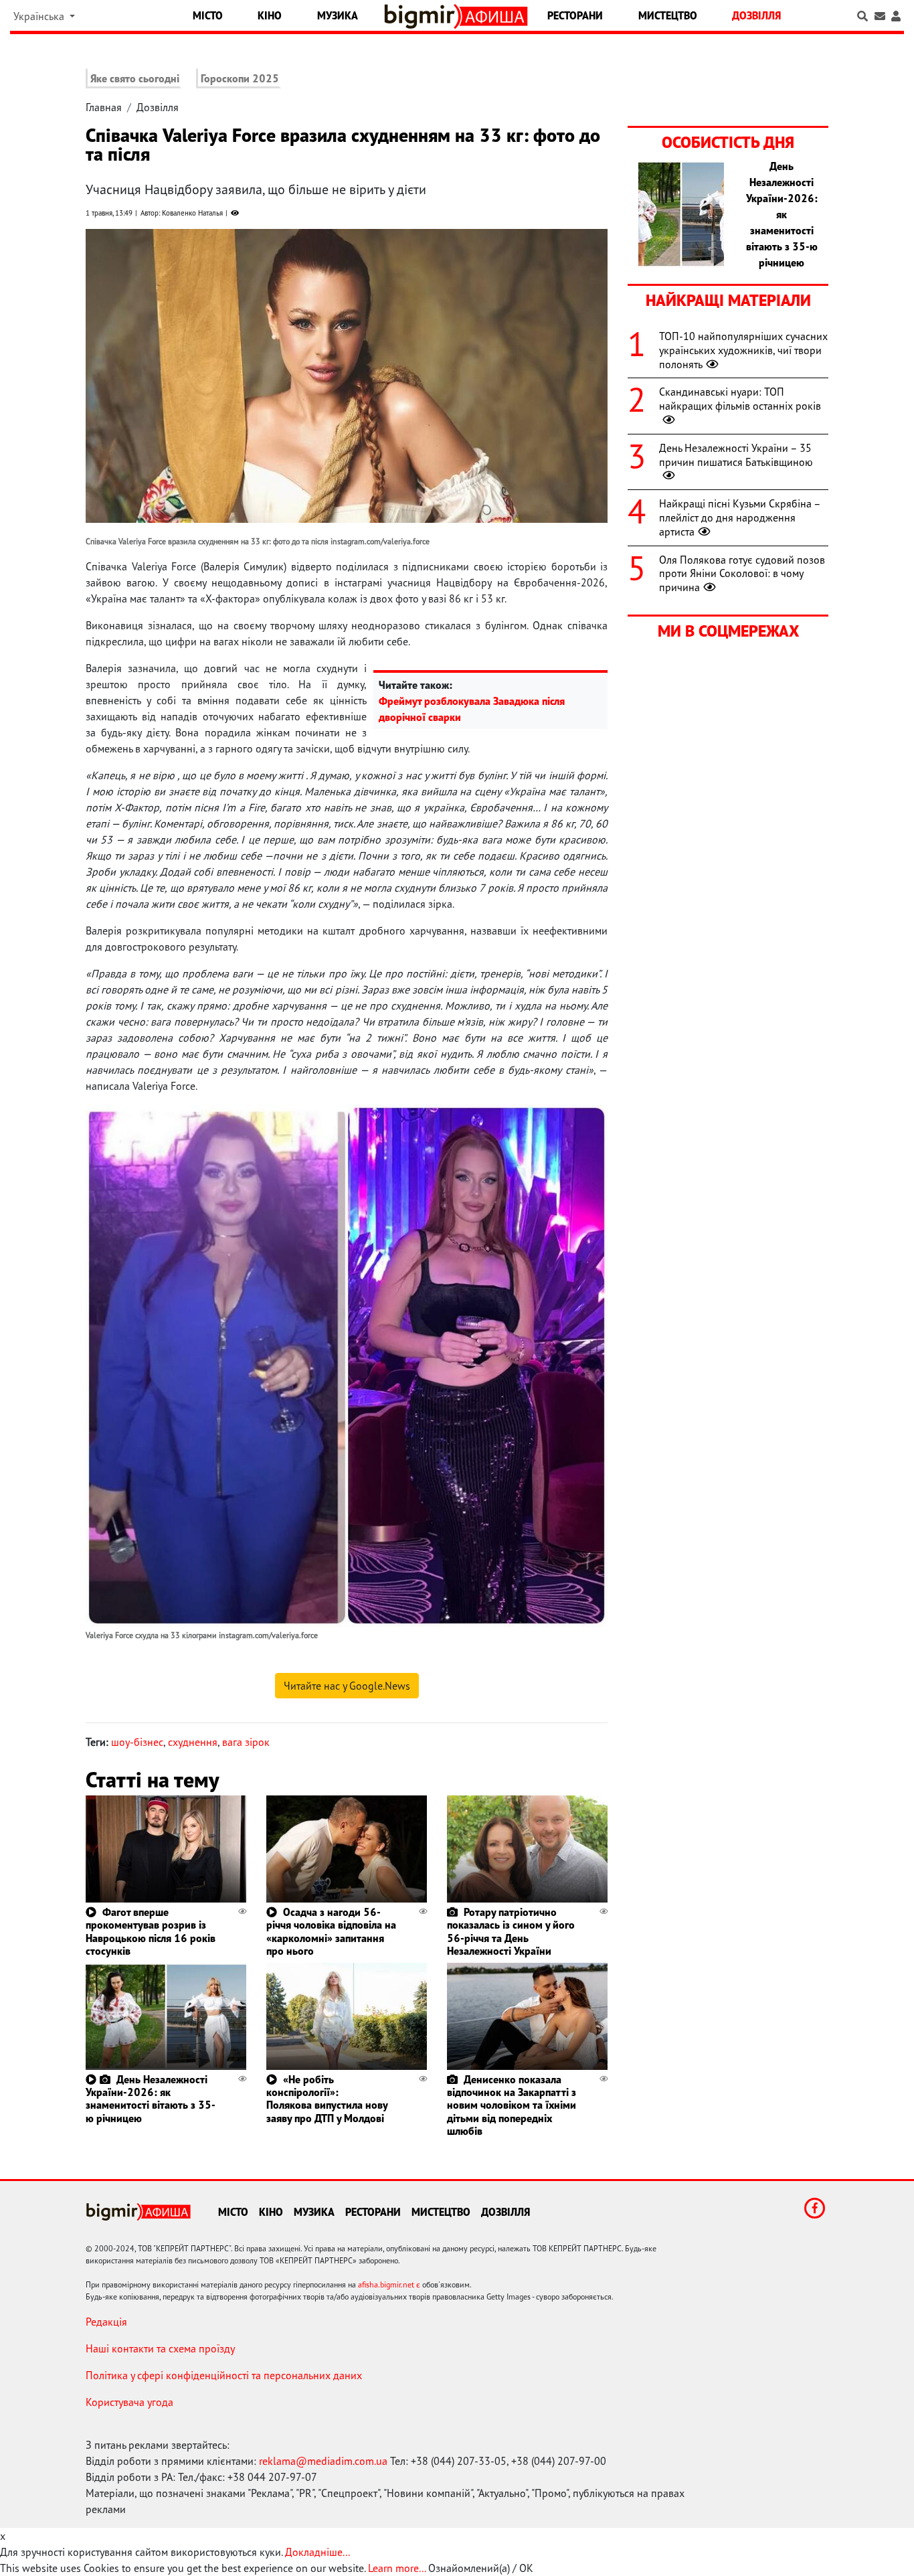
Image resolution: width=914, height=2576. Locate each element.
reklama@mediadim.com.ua (323, 2461)
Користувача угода (129, 2402)
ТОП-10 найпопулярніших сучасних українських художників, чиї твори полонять (743, 350)
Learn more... (397, 2568)
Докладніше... (317, 2552)
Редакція (106, 2322)
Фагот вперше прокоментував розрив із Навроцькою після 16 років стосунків (151, 1931)
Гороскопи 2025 (240, 78)
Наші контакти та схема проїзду (160, 2348)
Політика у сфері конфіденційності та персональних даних (224, 2375)
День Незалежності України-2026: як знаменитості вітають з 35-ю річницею (151, 2099)
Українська (40, 16)
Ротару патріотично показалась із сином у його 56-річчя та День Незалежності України (511, 1931)
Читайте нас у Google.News (347, 1686)
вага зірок (246, 1742)
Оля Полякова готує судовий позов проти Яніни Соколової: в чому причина (742, 574)
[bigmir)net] (423, 16)
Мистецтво (668, 15)
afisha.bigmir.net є (389, 2284)
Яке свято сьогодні (135, 78)
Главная (104, 107)
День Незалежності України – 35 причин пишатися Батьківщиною (736, 455)
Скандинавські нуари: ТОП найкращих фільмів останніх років (740, 399)
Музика (338, 15)
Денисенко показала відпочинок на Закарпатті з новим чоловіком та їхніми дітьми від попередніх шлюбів (512, 2105)
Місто (208, 15)
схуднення (193, 1742)
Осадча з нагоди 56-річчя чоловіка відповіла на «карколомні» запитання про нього (331, 1931)
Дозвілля (756, 15)
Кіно (270, 15)
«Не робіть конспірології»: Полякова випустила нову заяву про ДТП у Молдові (327, 2099)
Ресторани (575, 15)
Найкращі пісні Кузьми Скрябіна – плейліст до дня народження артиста (740, 517)
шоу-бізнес (137, 1742)
